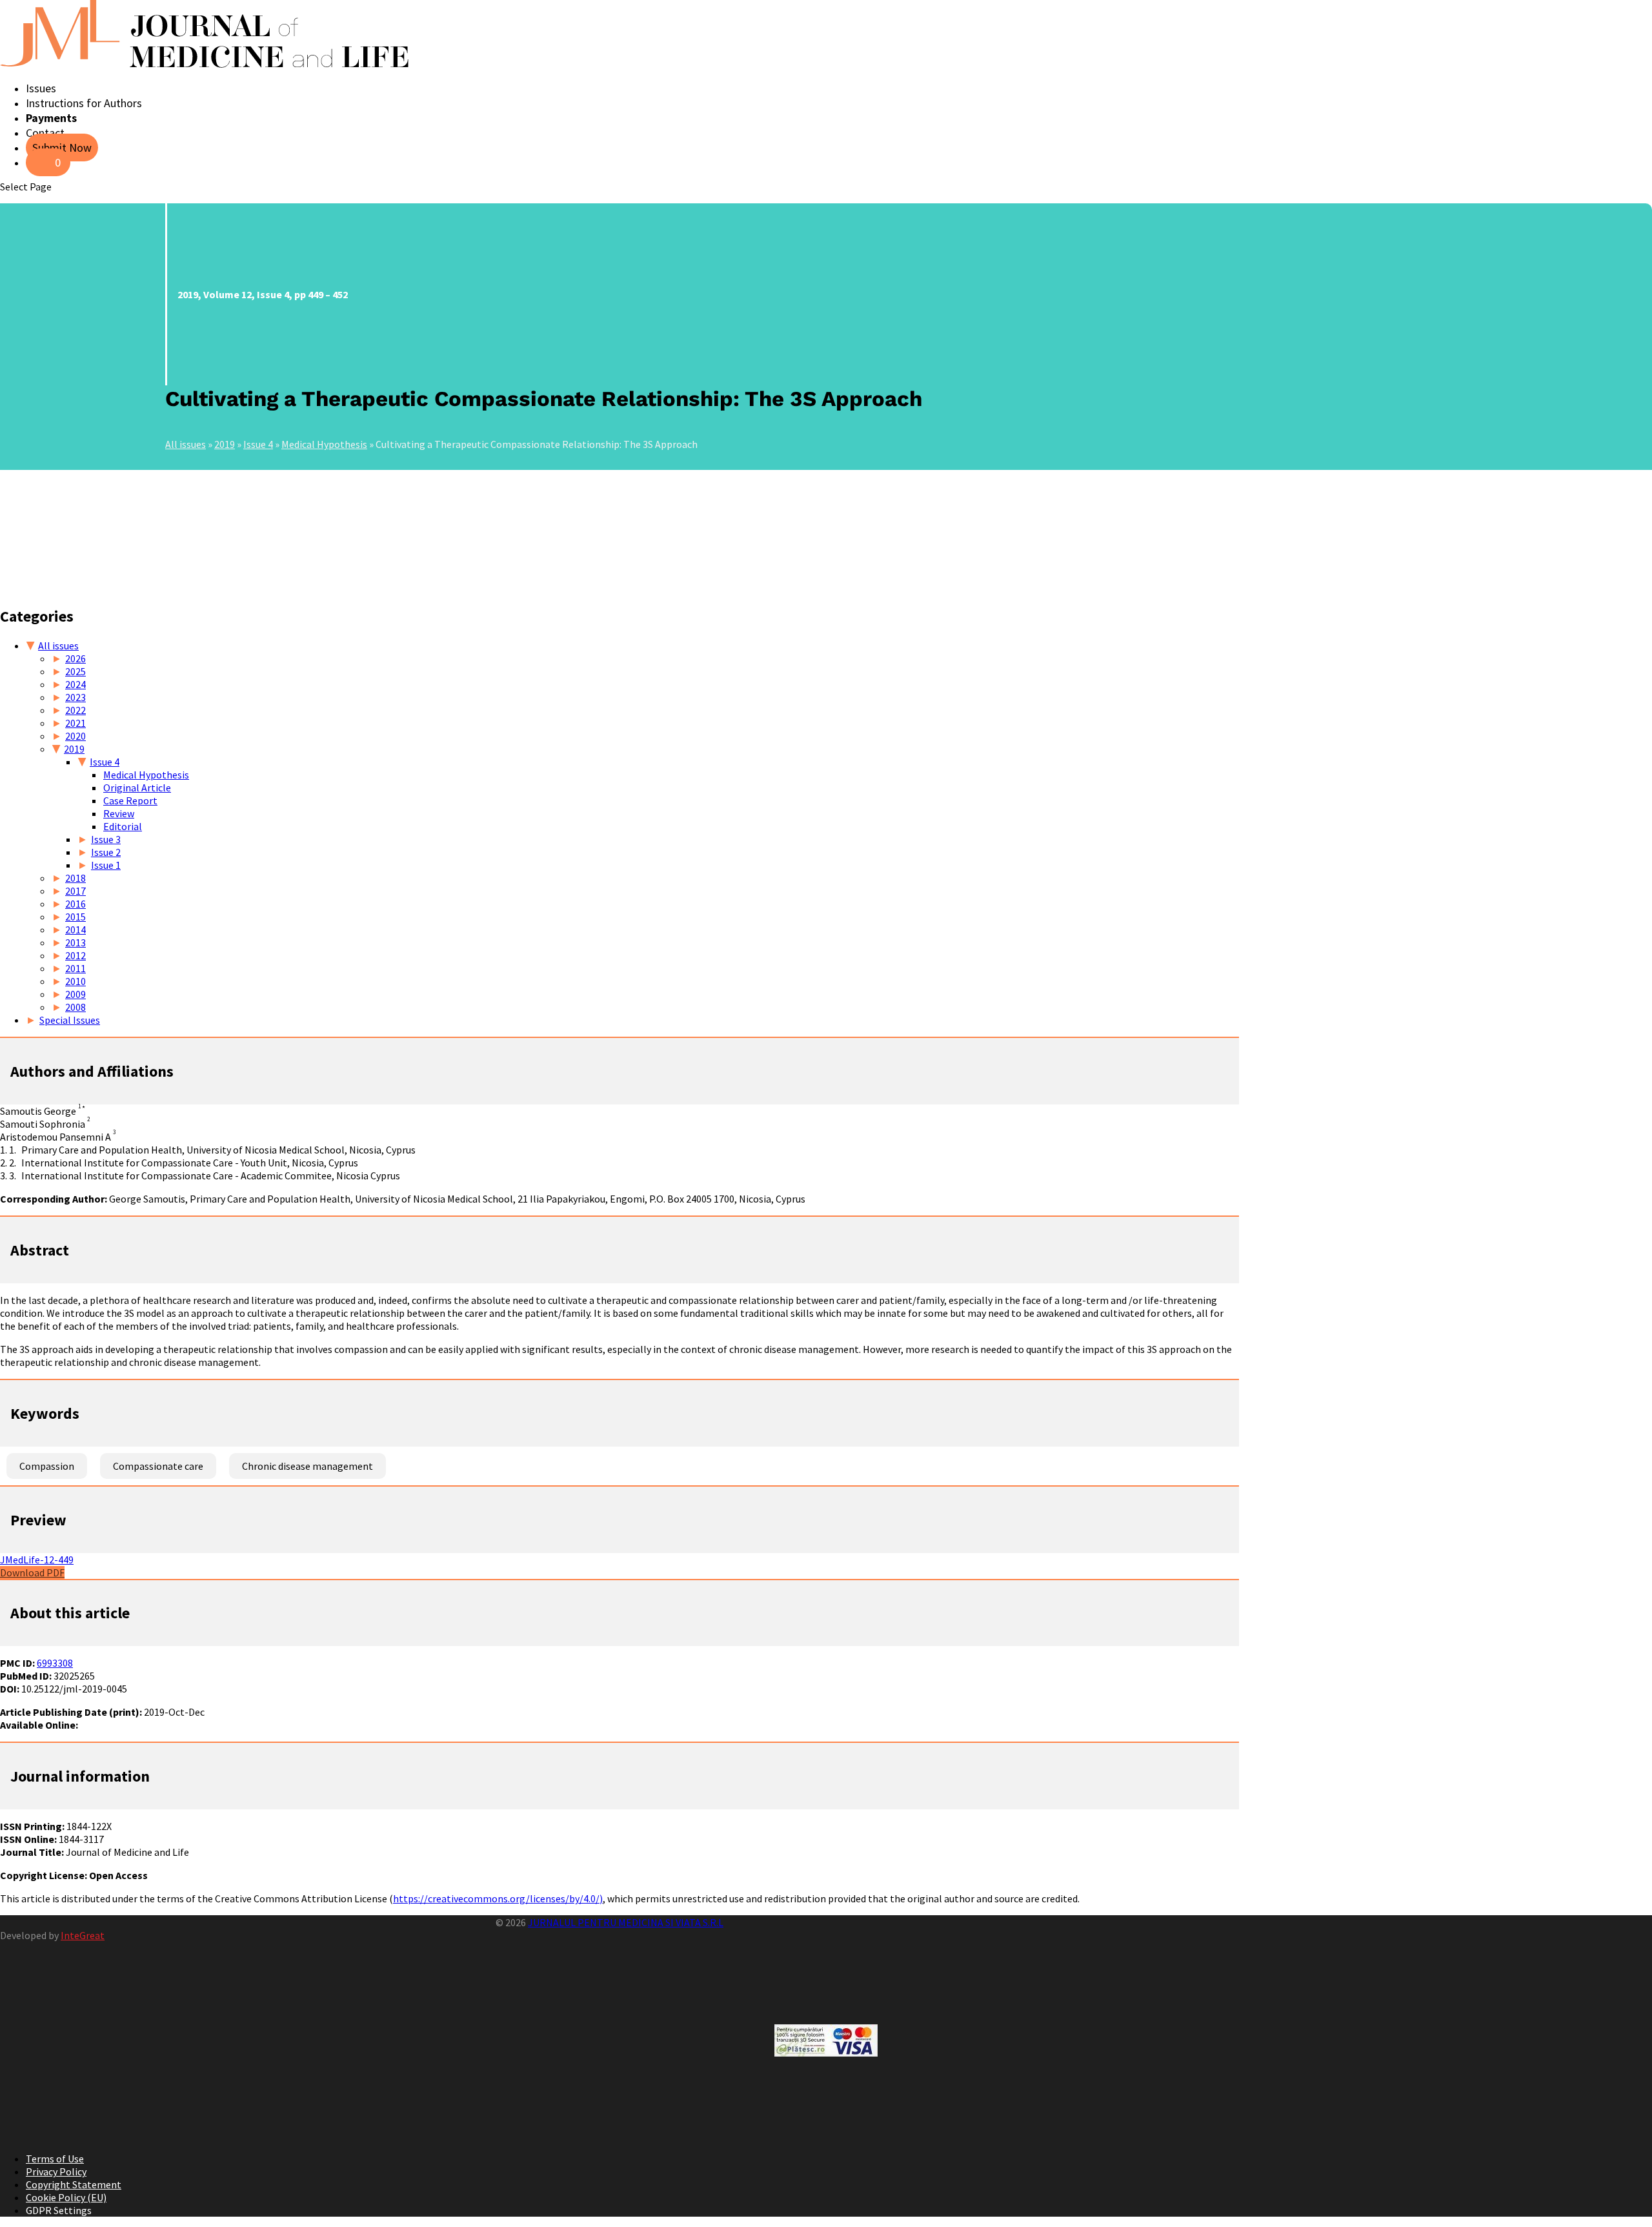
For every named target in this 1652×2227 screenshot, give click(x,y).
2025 (76, 671)
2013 (76, 942)
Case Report (130, 800)
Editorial (123, 826)
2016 (76, 904)
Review (119, 813)
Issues (41, 88)
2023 (76, 697)
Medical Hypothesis (324, 444)
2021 (76, 723)
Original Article (137, 788)
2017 (76, 891)
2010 (76, 981)
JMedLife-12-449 (37, 1560)
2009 (76, 994)
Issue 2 (106, 852)
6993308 (55, 1663)
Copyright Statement (74, 2184)
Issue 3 (106, 839)
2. (13, 1163)
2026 (76, 658)
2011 (76, 968)
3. (13, 1175)
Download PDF (32, 1572)
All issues (186, 444)
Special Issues (70, 1020)
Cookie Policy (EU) (66, 2197)
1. (13, 1150)
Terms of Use (55, 2159)
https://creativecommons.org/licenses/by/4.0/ (496, 1898)
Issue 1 (106, 865)
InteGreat (83, 1935)
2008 (76, 1007)
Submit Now (62, 147)
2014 (76, 930)
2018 (76, 878)
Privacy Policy (56, 2171)
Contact (45, 133)
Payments (51, 118)
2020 (76, 736)
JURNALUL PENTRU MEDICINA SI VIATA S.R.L (626, 1922)
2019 (225, 444)
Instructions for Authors (84, 103)
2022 (76, 710)
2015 (76, 917)
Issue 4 (258, 444)
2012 (76, 955)
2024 (76, 684)
